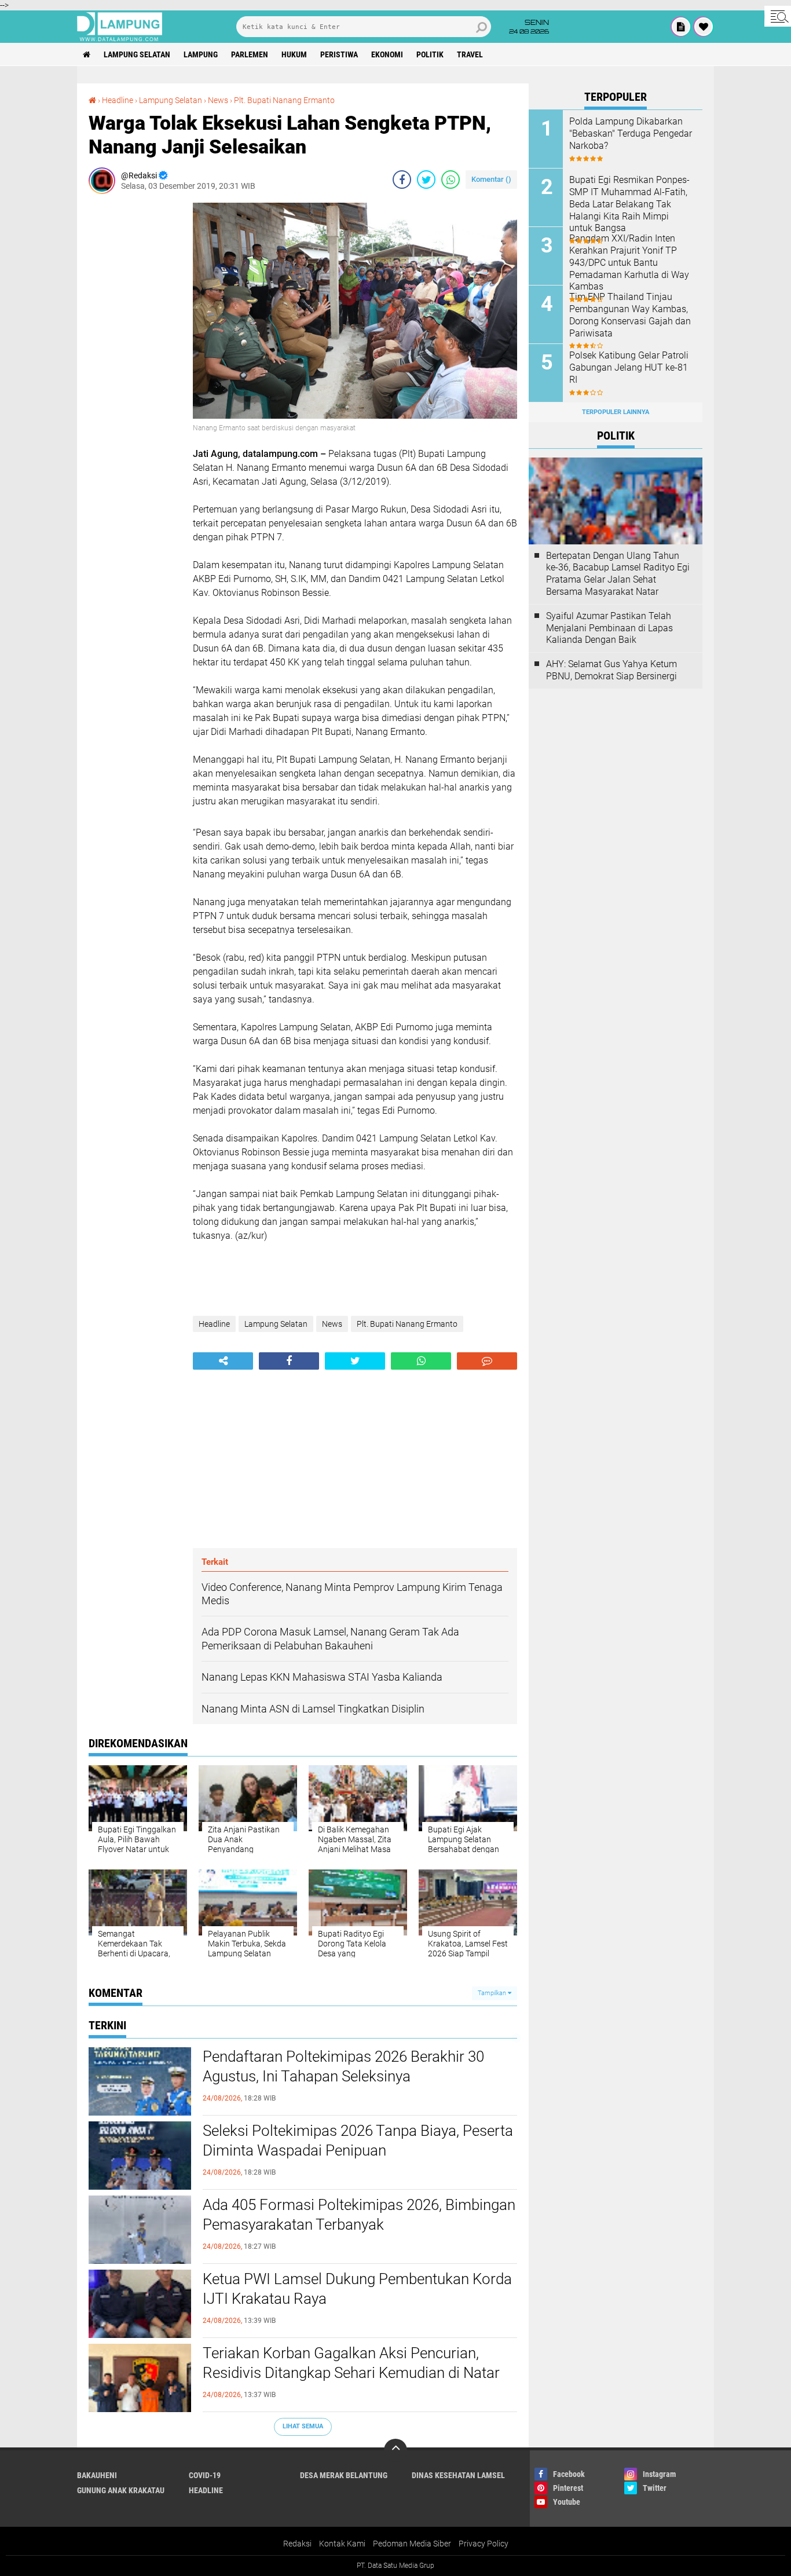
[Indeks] (681, 27)
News (218, 100)
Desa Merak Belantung (344, 2475)
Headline (118, 100)
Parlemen (250, 54)
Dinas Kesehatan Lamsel (458, 2475)
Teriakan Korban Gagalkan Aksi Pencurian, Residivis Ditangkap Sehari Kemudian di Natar (351, 2363)
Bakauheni (97, 2475)
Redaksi (297, 2544)
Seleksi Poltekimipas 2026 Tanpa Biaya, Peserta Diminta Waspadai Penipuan (358, 2140)
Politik (430, 54)
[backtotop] (395, 2450)
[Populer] (704, 27)
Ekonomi (387, 54)
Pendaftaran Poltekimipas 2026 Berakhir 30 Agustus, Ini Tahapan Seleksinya (343, 2066)
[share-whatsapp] (451, 180)
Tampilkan (493, 1993)
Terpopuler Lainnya (616, 412)
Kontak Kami (342, 2544)
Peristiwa (339, 54)
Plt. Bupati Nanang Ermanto (284, 100)
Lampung (201, 54)
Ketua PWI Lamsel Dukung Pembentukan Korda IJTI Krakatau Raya (357, 2289)
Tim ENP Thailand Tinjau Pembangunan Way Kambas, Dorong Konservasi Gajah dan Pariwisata (630, 315)
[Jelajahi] (778, 16)
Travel (470, 54)
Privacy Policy (484, 2544)
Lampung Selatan (137, 54)
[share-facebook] (402, 180)
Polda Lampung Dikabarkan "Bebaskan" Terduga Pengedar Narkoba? (631, 133)
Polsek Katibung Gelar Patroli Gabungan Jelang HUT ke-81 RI (629, 367)
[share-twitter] (426, 180)
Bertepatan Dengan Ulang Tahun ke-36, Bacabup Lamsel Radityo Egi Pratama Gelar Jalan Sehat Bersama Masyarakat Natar (618, 574)
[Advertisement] (135, 376)
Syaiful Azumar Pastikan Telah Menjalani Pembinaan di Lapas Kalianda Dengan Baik (609, 628)
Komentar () (491, 179)
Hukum (294, 54)
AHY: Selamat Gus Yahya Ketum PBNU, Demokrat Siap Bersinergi (611, 670)
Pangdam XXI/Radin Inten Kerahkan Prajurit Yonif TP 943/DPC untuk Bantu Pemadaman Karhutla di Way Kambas (629, 262)
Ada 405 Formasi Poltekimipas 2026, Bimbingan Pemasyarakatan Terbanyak (359, 2215)
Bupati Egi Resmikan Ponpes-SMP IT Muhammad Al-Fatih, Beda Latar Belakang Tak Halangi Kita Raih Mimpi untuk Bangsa (629, 204)
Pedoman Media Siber (412, 2544)
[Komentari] (487, 1361)
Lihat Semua (303, 2426)
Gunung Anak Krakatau (121, 2490)
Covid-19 (205, 2475)
